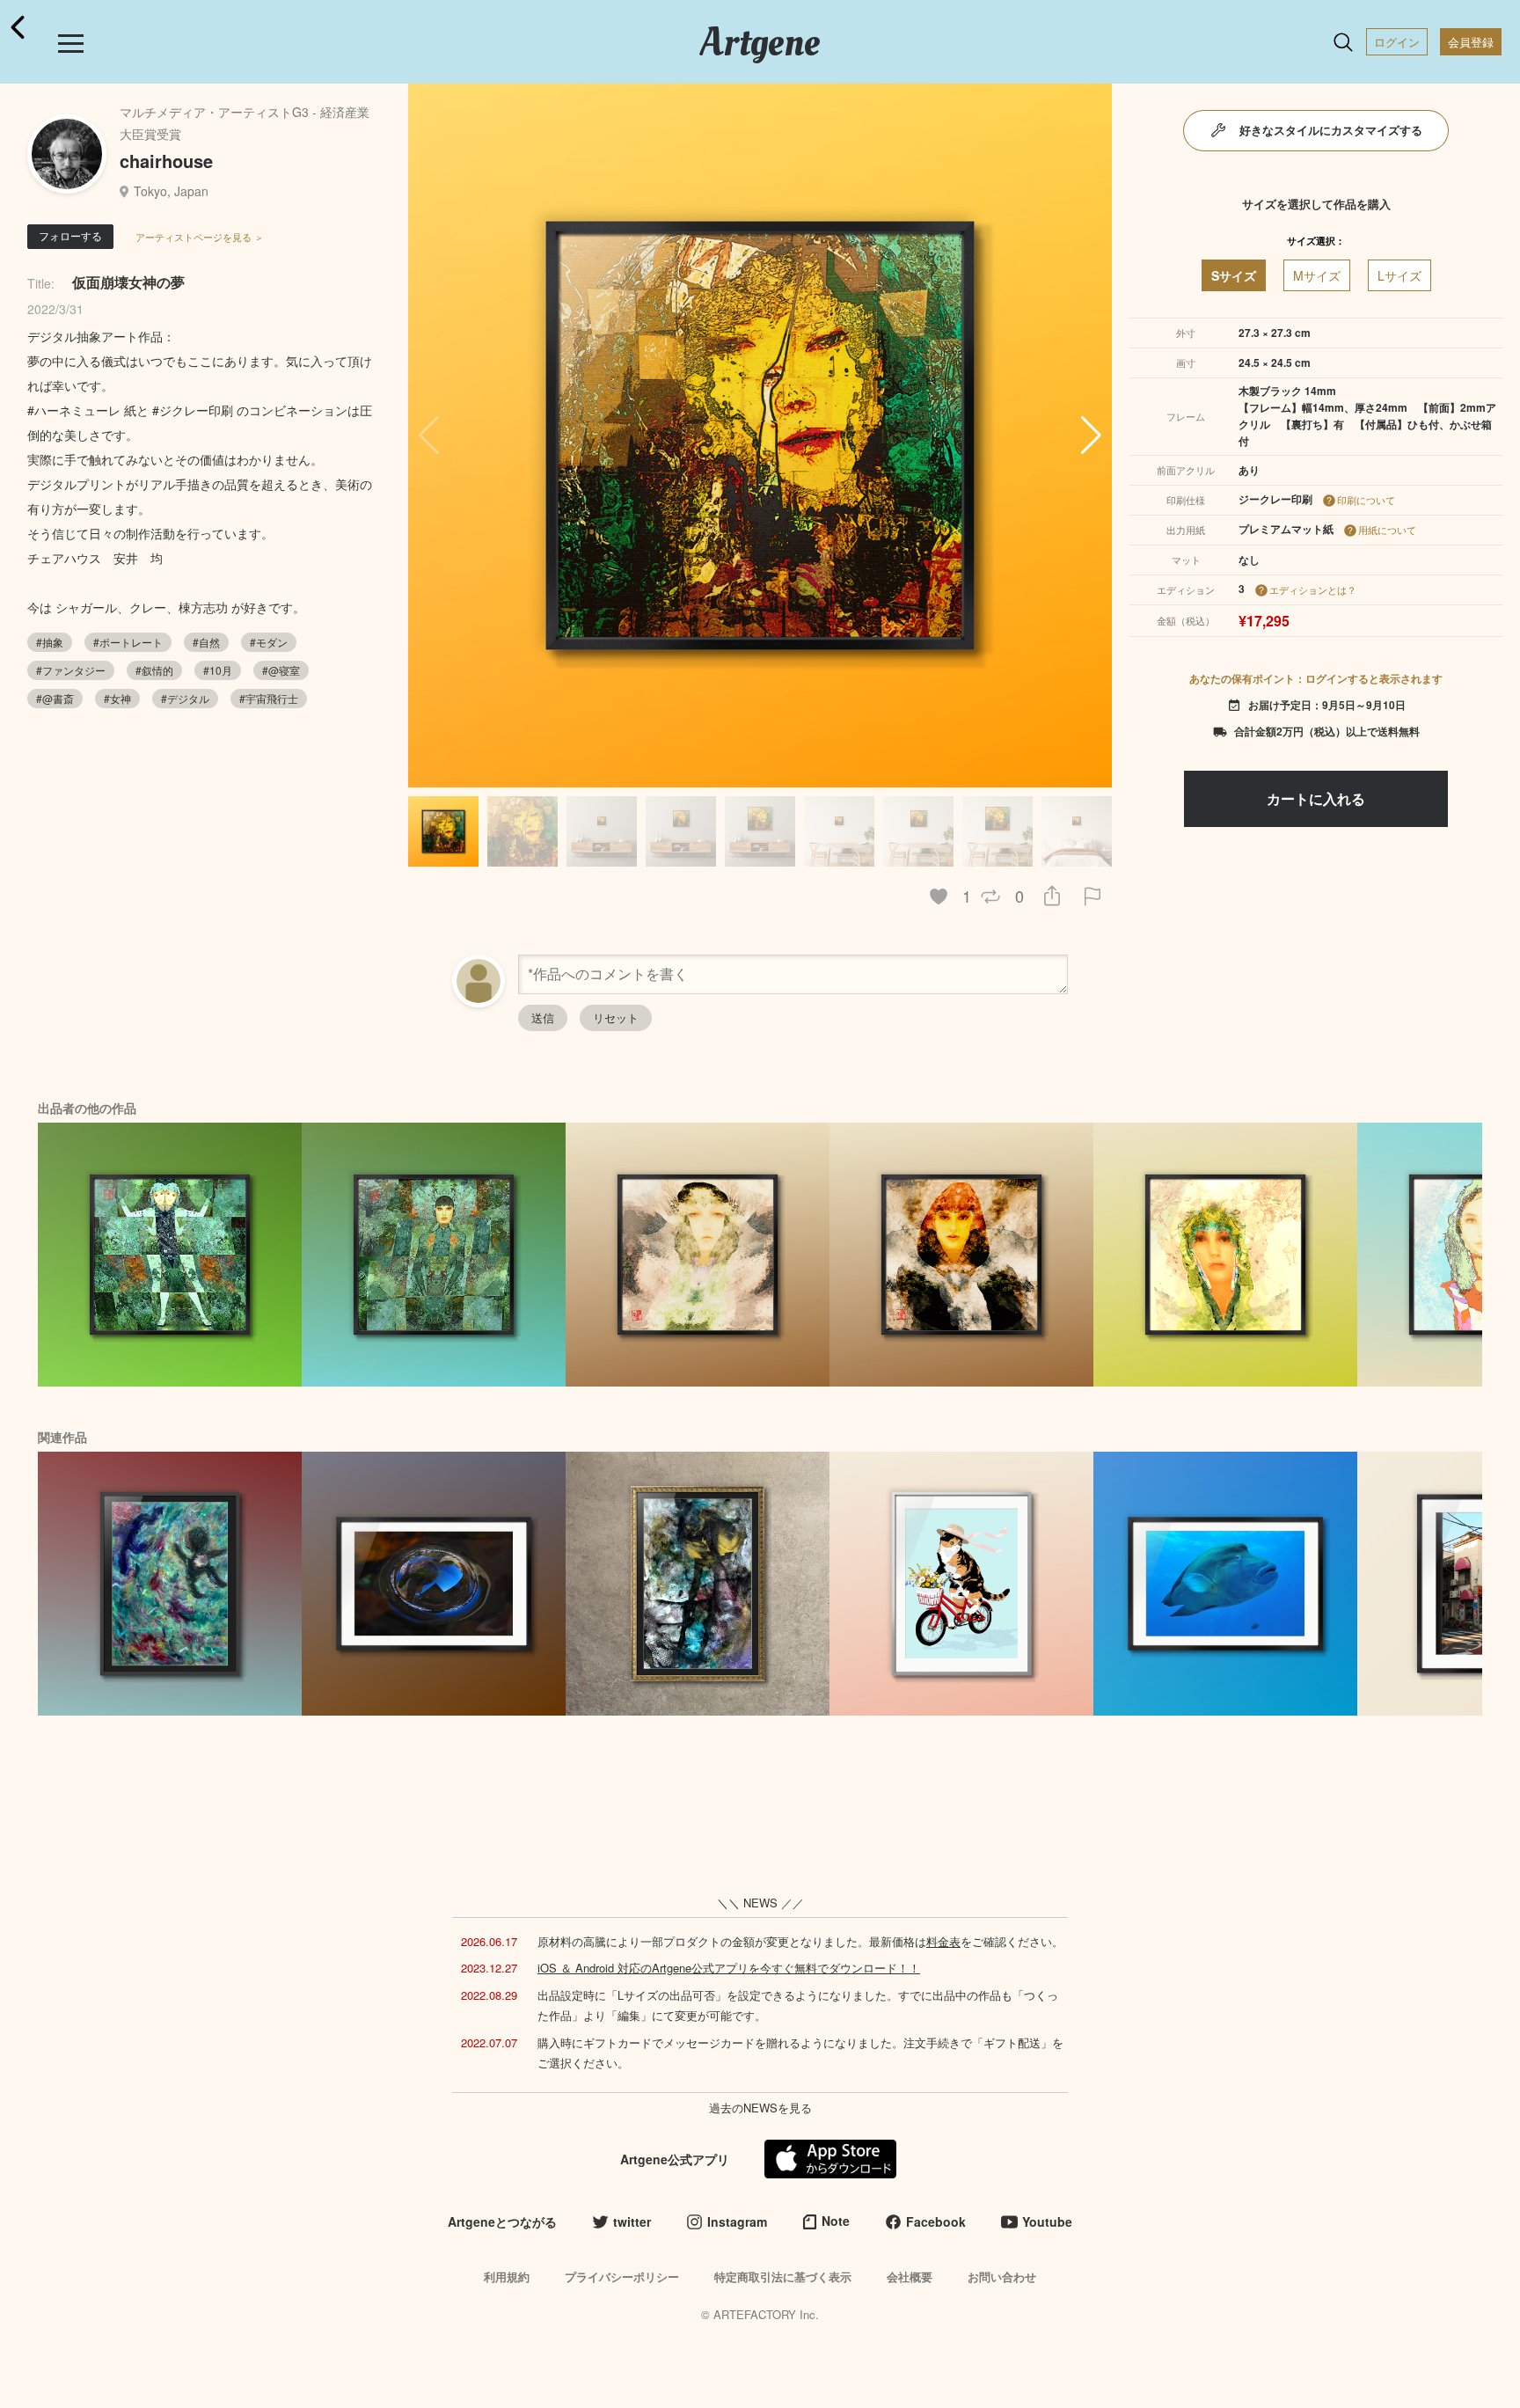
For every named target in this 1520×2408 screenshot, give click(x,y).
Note (836, 2221)
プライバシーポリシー (622, 2276)
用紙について (1387, 530)
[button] (1091, 435)
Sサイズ (1234, 275)
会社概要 (910, 2276)
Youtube (1047, 2221)
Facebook (936, 2221)
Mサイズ (1317, 275)
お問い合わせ (1002, 2276)
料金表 (943, 1941)
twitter (632, 2221)
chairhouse (166, 161)
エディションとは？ (1313, 589)
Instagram (737, 2221)
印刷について (1366, 500)
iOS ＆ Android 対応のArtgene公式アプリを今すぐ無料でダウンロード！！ (729, 1968)
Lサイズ (1399, 275)
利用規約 (507, 2276)
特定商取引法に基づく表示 (783, 2276)
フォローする (70, 235)
